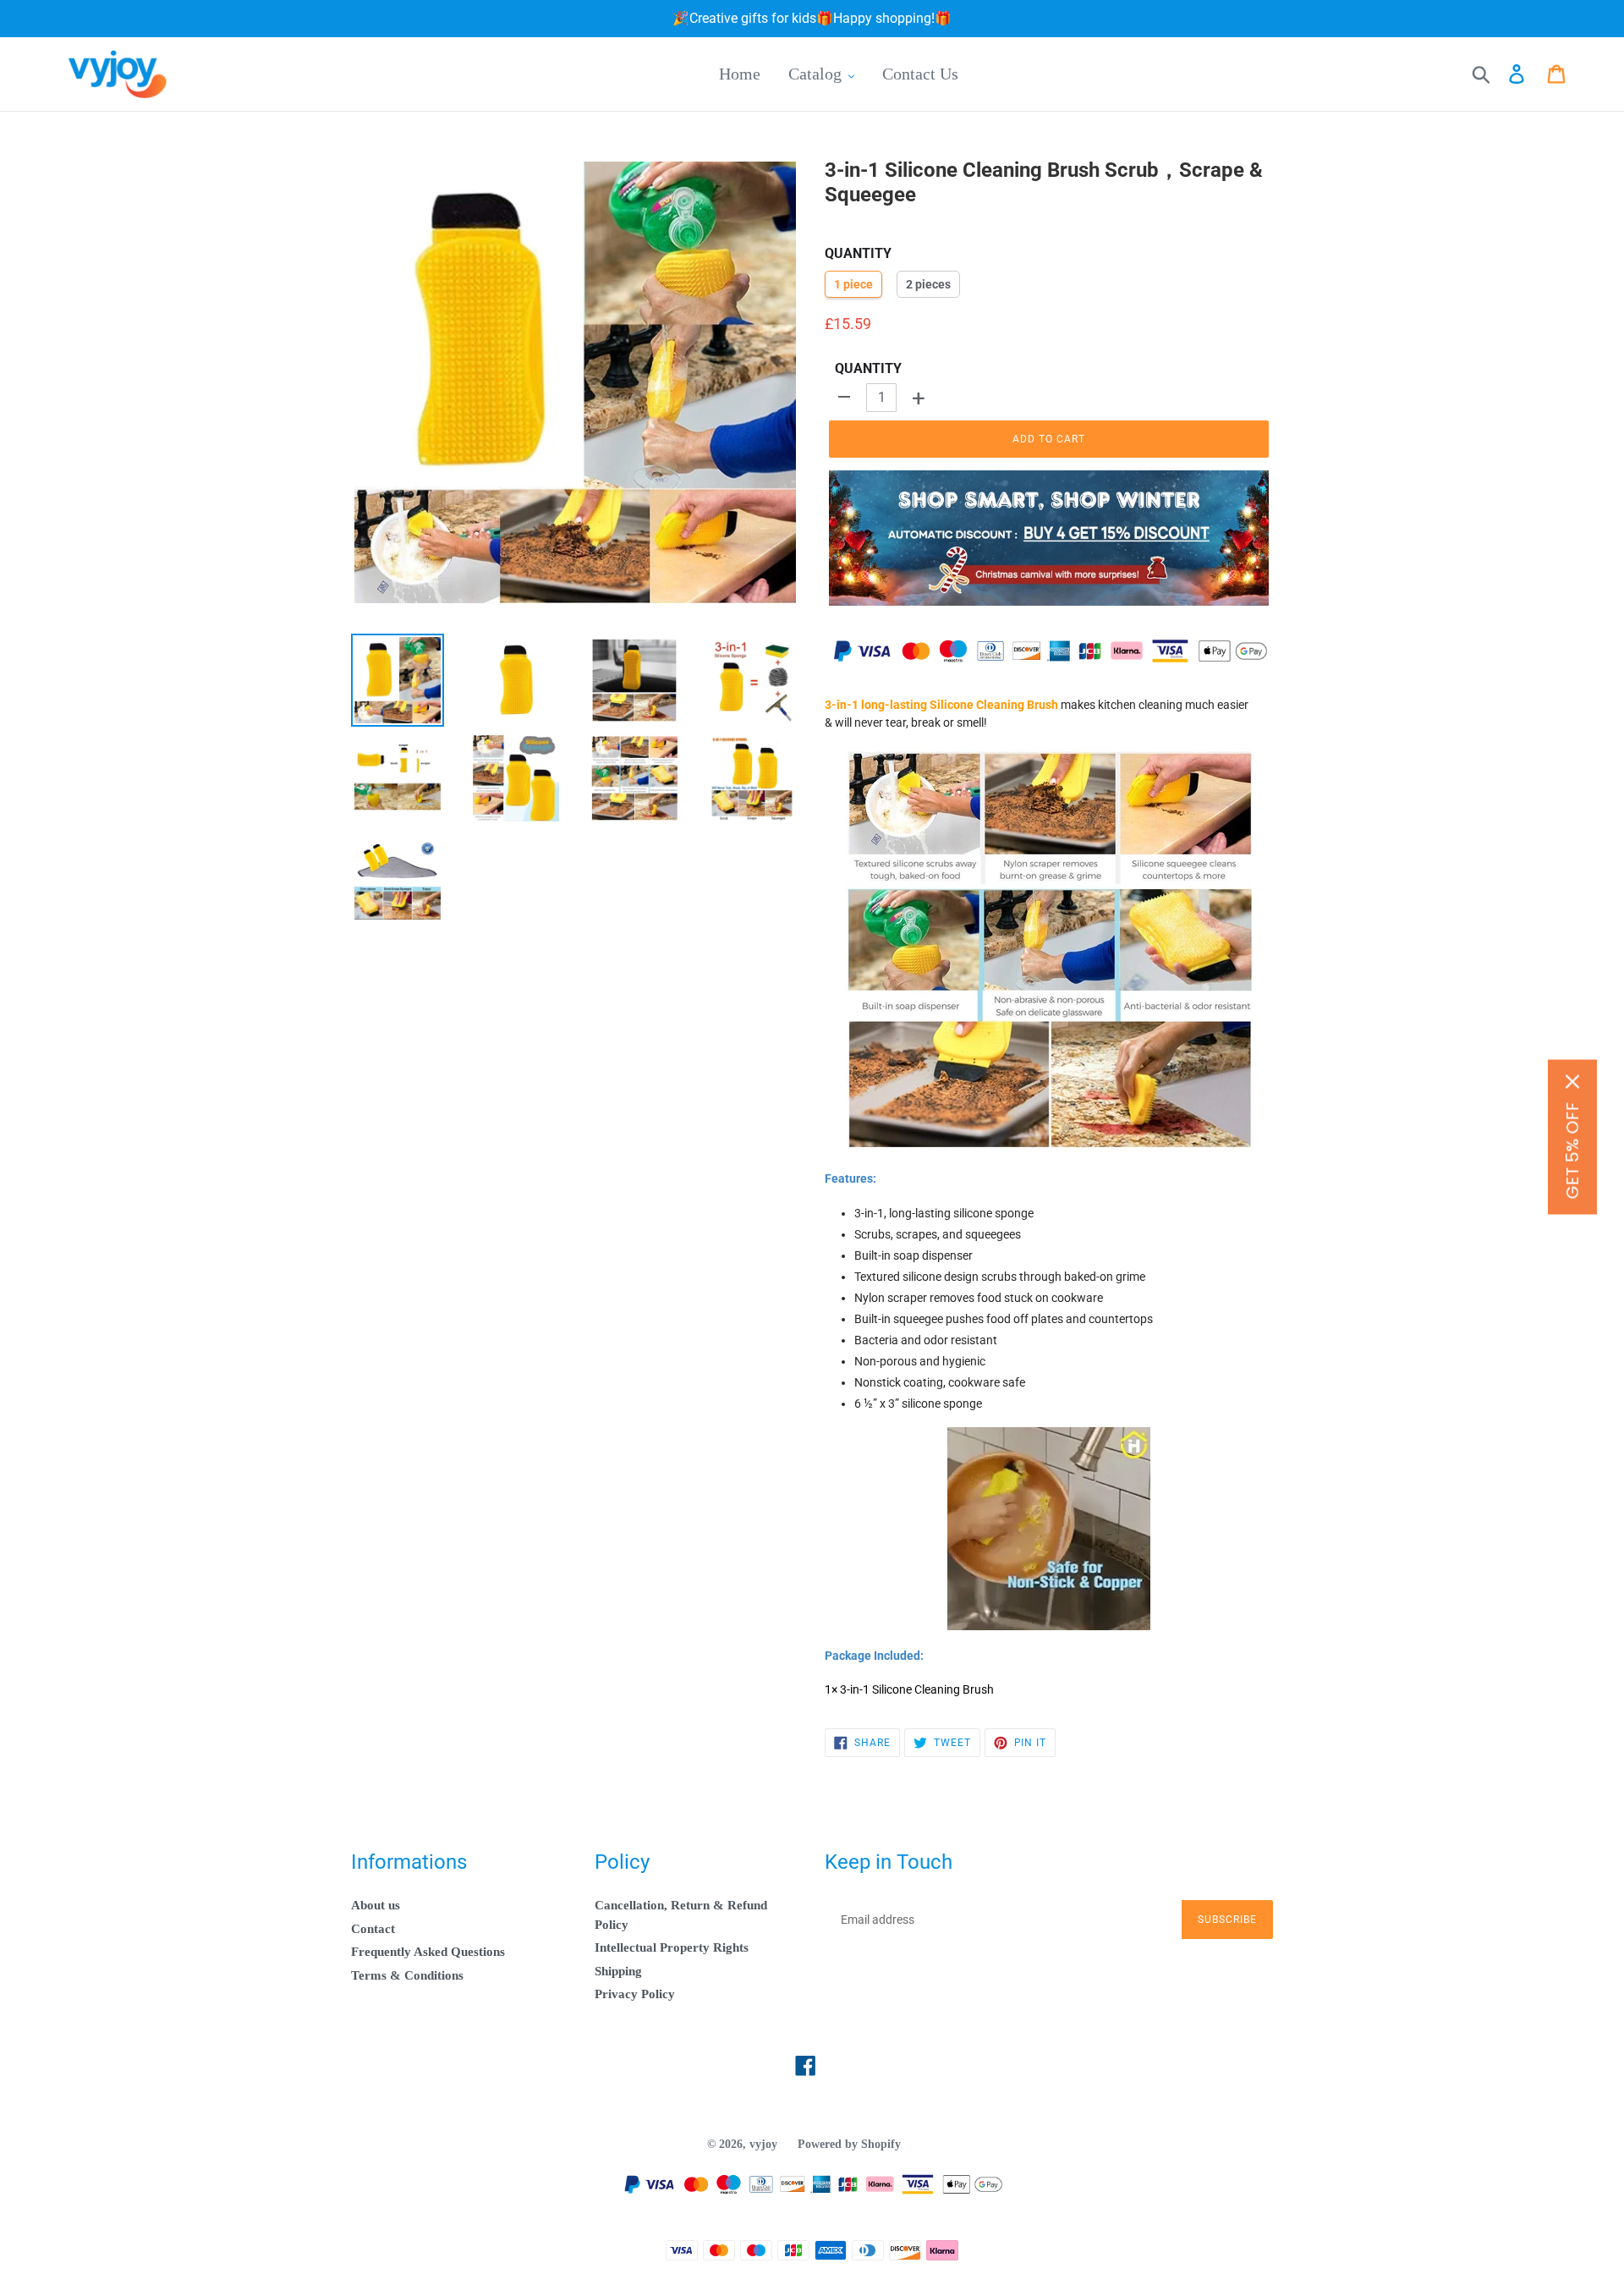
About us (376, 1905)
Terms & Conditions (407, 1975)
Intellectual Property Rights (672, 1947)
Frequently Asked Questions (428, 1952)
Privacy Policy (635, 1994)
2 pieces (928, 284)
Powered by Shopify (849, 2144)
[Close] (1572, 1082)
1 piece (853, 284)
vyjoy (763, 2144)
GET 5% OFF (1572, 1151)
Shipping (618, 1971)
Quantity (868, 368)
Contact (373, 1929)
